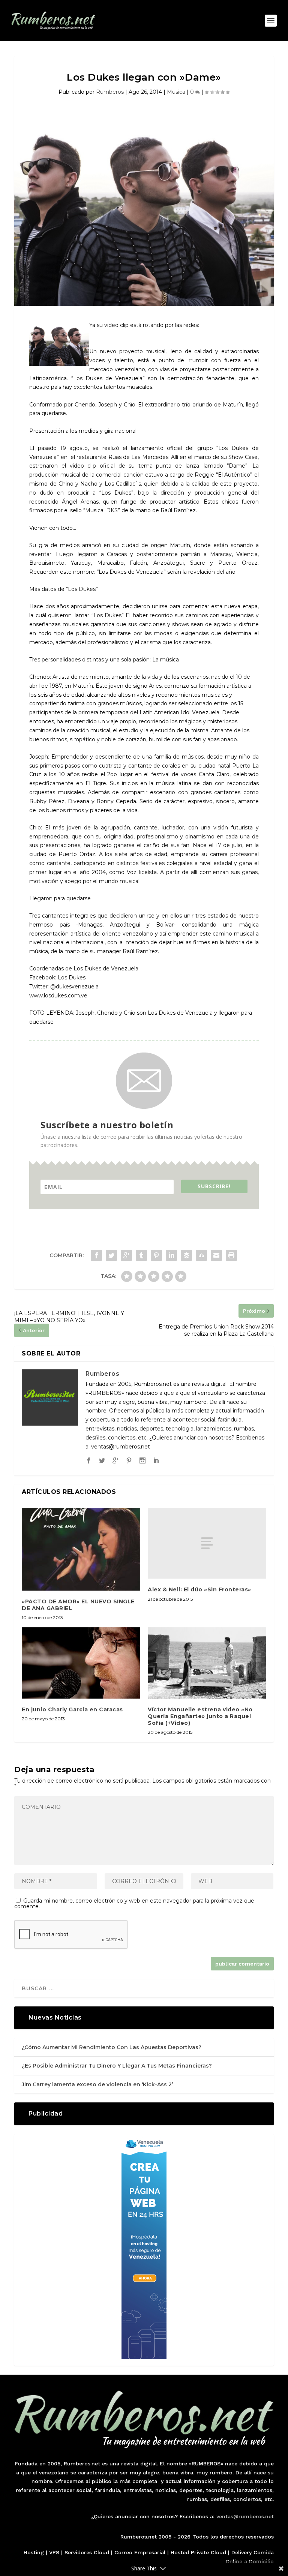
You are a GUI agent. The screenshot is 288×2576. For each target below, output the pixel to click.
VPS (54, 2552)
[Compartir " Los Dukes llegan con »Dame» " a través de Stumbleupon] (201, 1255)
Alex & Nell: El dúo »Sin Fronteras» (199, 1589)
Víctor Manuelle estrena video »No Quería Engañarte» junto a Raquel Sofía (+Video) (200, 1716)
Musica (176, 92)
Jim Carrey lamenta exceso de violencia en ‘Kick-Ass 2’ (97, 2084)
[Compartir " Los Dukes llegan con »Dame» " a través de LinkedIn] (171, 1255)
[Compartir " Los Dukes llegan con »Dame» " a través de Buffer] (186, 1255)
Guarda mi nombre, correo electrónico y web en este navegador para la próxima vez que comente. (134, 1904)
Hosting (34, 2552)
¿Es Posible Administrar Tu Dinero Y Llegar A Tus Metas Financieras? (117, 2066)
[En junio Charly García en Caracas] (81, 1663)
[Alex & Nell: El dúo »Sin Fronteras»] (207, 1543)
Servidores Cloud (87, 2552)
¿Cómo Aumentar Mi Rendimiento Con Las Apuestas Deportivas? (112, 2047)
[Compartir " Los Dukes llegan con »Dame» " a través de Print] (231, 1255)
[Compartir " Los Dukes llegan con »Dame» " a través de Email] (216, 1255)
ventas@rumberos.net (245, 2516)
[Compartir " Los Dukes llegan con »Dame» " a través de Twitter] (111, 1255)
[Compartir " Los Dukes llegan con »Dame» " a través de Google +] (126, 1255)
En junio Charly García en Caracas (72, 1709)
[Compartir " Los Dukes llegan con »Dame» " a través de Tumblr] (141, 1255)
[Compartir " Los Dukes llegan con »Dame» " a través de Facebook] (96, 1255)
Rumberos (110, 92)
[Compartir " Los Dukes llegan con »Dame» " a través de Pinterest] (156, 1255)
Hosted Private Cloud (198, 2552)
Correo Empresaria (139, 2552)
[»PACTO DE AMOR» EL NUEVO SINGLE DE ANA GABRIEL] (81, 1549)
